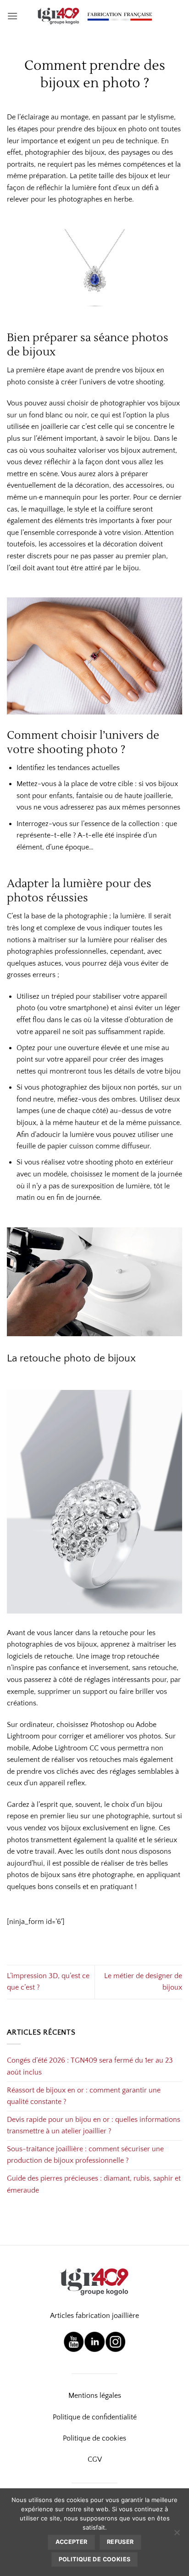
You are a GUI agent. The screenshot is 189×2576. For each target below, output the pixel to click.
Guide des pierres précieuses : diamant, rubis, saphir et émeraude (94, 2184)
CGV (95, 2459)
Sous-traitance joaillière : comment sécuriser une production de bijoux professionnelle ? (85, 2155)
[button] (12, 16)
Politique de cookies (94, 2438)
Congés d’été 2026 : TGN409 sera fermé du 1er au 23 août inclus (90, 2066)
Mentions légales (95, 2396)
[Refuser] (177, 2535)
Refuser (120, 2542)
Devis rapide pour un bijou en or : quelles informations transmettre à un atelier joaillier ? (94, 2126)
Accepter (72, 2542)
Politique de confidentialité (95, 2417)
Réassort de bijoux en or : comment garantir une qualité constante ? (84, 2096)
